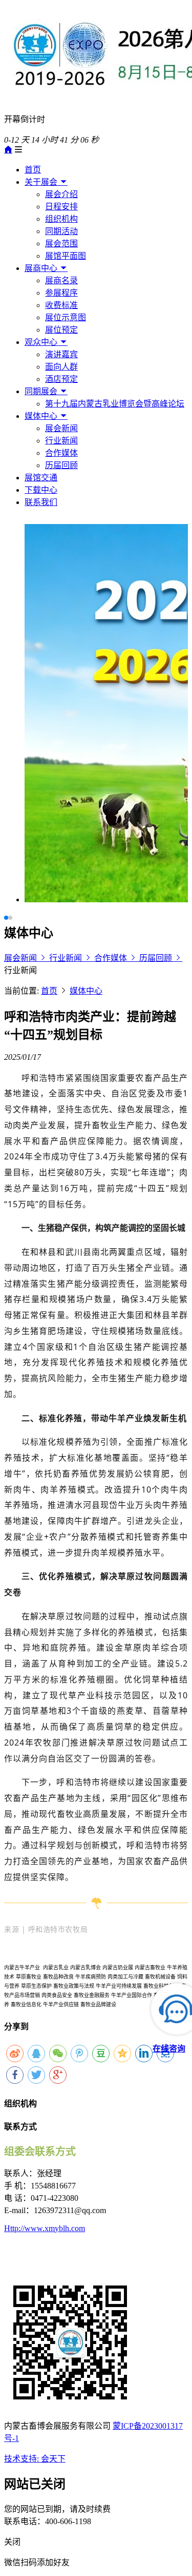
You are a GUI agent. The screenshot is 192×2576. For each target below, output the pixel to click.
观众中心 (42, 342)
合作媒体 (61, 453)
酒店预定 (61, 379)
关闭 (12, 2542)
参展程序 (61, 293)
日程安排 (61, 207)
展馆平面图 (66, 256)
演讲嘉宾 (61, 354)
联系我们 (41, 502)
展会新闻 (61, 428)
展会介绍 (61, 194)
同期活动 (61, 231)
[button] (6, 918)
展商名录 (61, 280)
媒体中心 (42, 416)
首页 (33, 170)
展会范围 (61, 244)
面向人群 (61, 367)
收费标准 (61, 305)
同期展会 (42, 391)
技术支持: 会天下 (35, 2459)
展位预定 (61, 330)
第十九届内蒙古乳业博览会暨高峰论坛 (115, 404)
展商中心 (42, 268)
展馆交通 (41, 478)
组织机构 (61, 219)
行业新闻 (61, 441)
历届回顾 (61, 465)
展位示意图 (66, 317)
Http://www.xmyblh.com (45, 2228)
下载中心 (41, 490)
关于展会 (42, 182)
